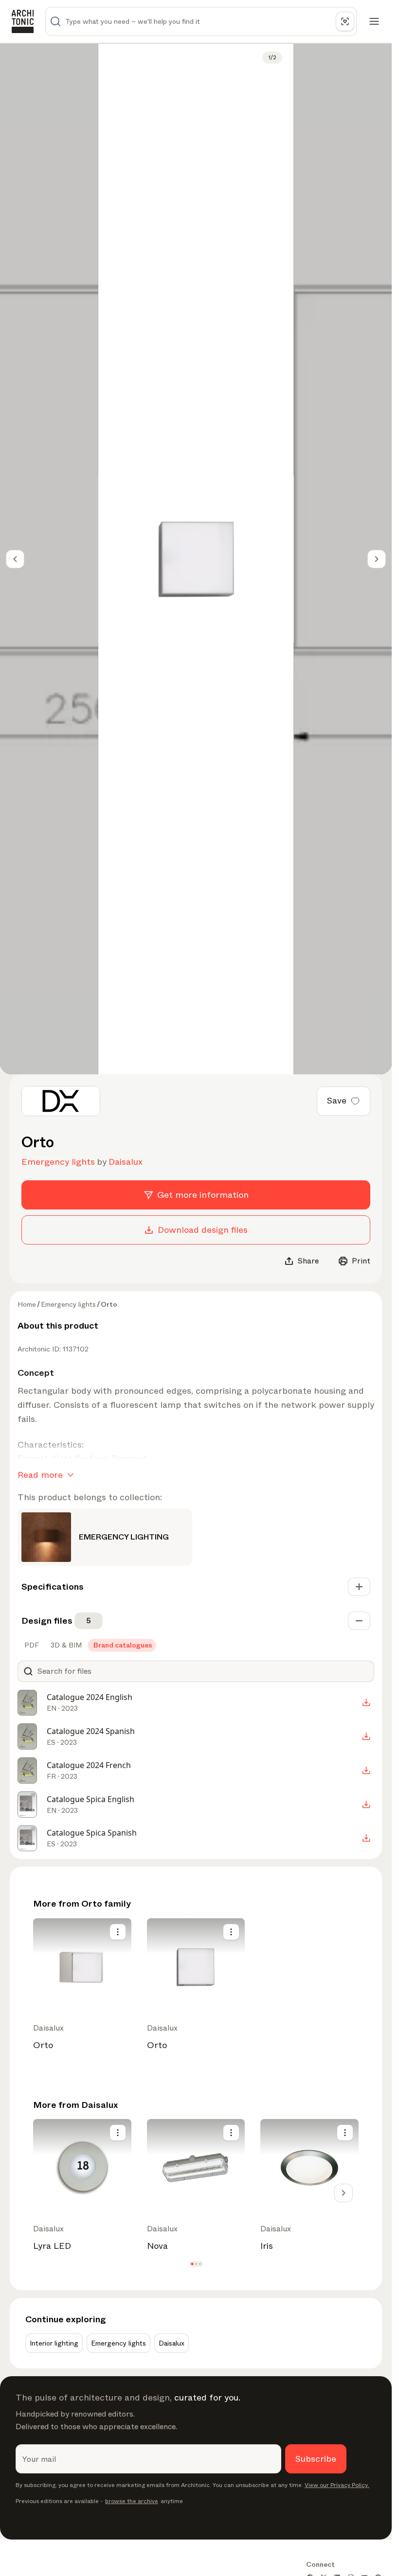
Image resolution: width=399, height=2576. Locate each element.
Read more (40, 1475)
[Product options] (118, 1932)
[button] (192, 2264)
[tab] (31, 1645)
